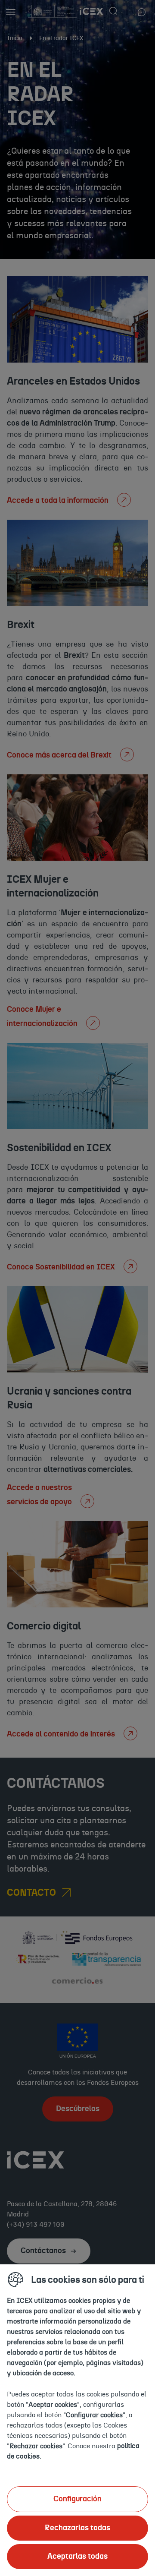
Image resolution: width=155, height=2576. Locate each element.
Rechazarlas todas (77, 2528)
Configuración (77, 2499)
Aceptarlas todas (77, 2557)
